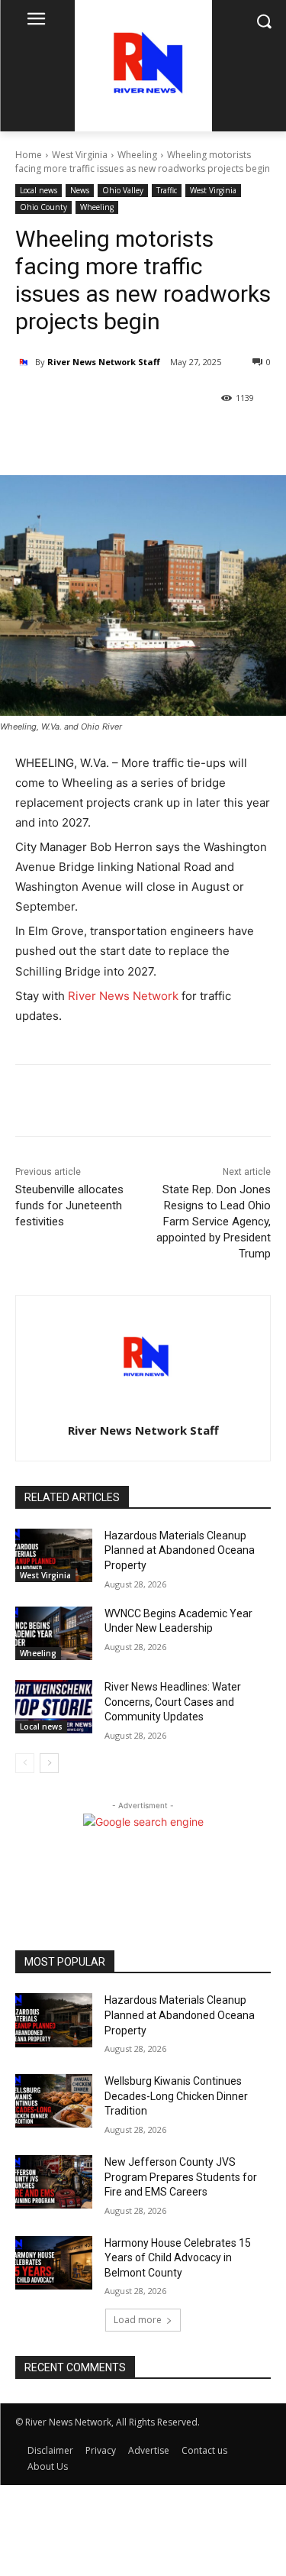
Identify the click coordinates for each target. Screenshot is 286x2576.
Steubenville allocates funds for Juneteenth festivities (69, 1205)
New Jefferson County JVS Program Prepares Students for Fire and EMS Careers (181, 2177)
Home (29, 155)
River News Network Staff (104, 362)
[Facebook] (79, 437)
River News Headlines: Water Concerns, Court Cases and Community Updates (173, 1702)
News (80, 190)
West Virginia (80, 155)
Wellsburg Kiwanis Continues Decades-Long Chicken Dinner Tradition (176, 2096)
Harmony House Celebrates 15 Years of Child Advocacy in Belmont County (178, 2258)
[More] (149, 437)
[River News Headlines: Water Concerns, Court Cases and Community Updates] (54, 1707)
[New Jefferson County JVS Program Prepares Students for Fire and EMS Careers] (54, 2182)
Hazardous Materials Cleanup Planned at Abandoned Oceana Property (180, 1550)
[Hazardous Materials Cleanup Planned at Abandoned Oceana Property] (54, 1555)
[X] (114, 437)
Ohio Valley (123, 190)
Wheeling (137, 155)
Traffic (167, 190)
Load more (138, 2320)
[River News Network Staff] (25, 362)
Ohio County (43, 207)
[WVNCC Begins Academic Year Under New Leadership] (54, 1633)
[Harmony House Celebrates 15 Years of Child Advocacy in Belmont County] (54, 2263)
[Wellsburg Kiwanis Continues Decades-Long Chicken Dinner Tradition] (54, 2101)
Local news (39, 190)
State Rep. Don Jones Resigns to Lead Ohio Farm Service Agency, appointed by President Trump (214, 1222)
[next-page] (49, 1763)
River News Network (123, 996)
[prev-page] (25, 1763)
